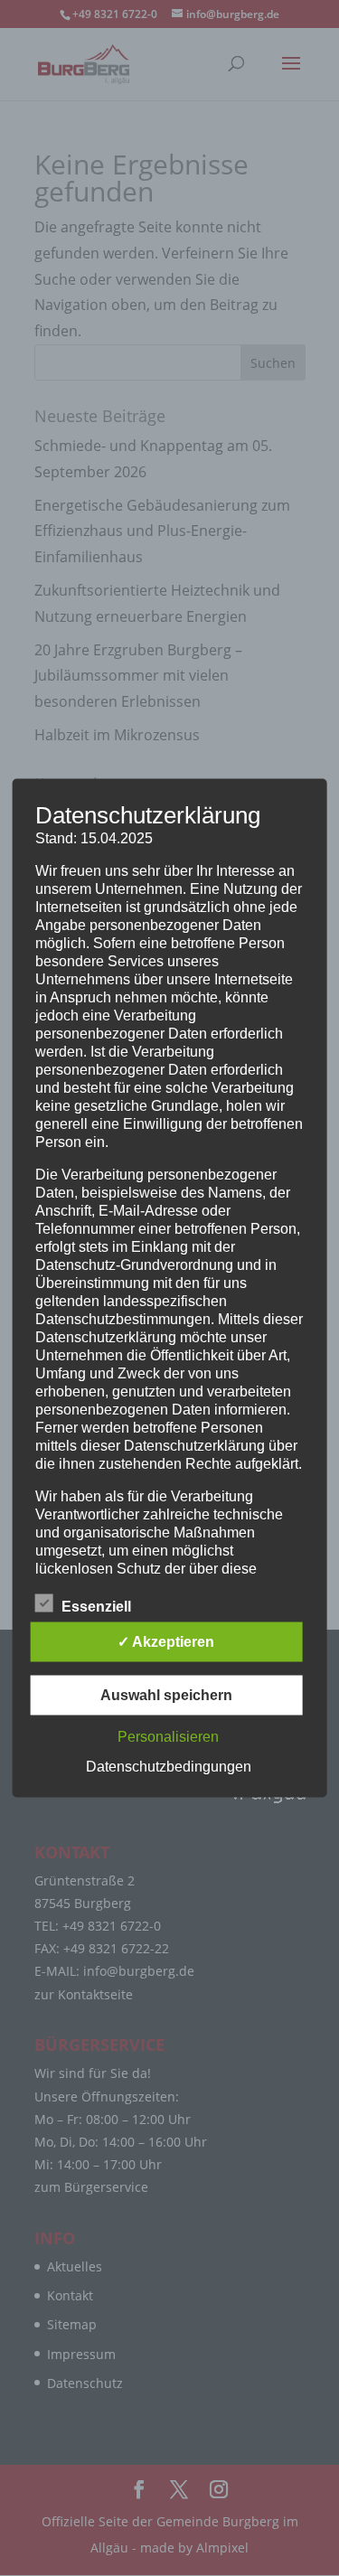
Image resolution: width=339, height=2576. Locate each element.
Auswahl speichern (166, 1695)
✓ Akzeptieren (166, 1642)
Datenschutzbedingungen (169, 1767)
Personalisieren (168, 1737)
